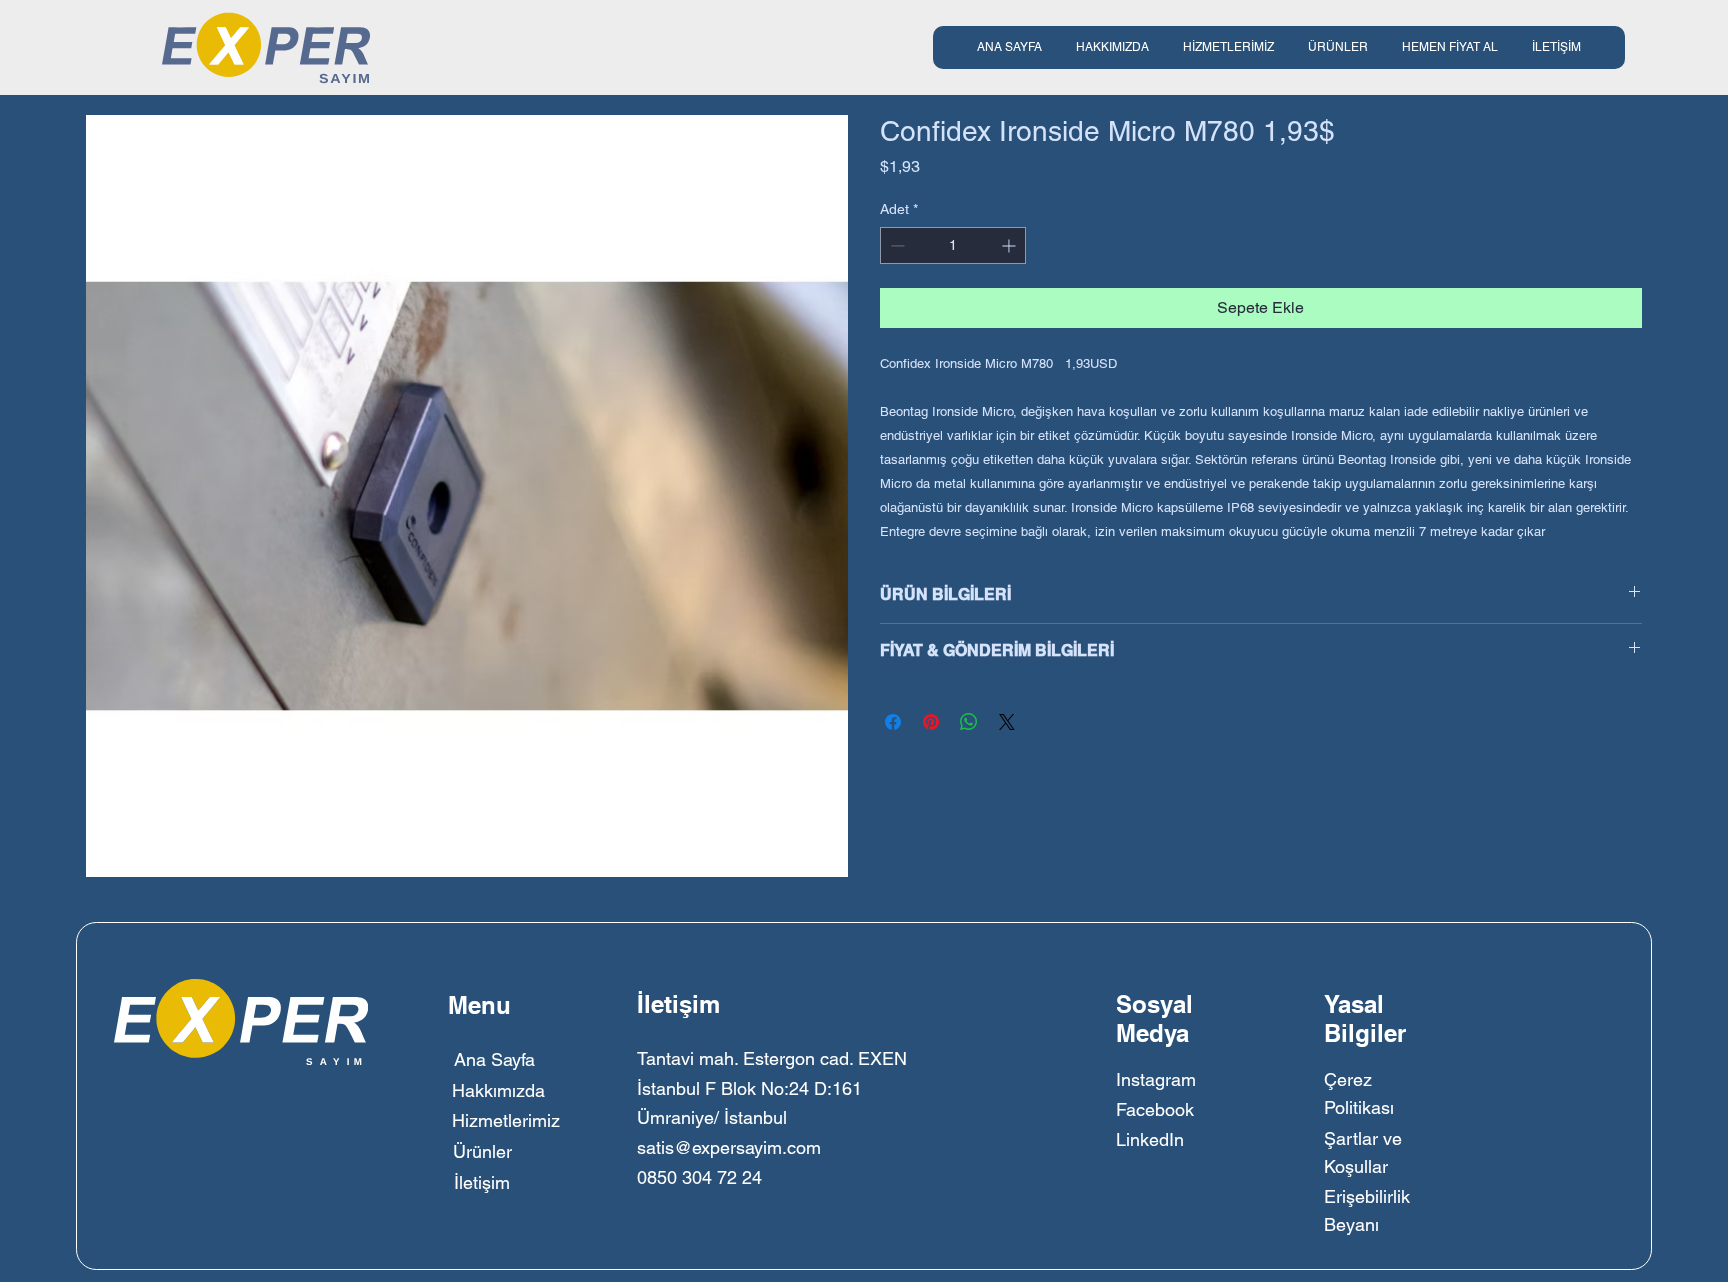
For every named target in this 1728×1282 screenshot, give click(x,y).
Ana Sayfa (494, 1059)
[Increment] (1010, 245)
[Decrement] (895, 245)
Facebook (1155, 1109)
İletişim (482, 1182)
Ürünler (482, 1151)
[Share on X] (1007, 722)
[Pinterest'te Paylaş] (931, 722)
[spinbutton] (953, 245)
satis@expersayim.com (729, 1147)
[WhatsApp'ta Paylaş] (969, 722)
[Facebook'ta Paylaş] (893, 722)
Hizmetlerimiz (506, 1120)
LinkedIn (1150, 1139)
